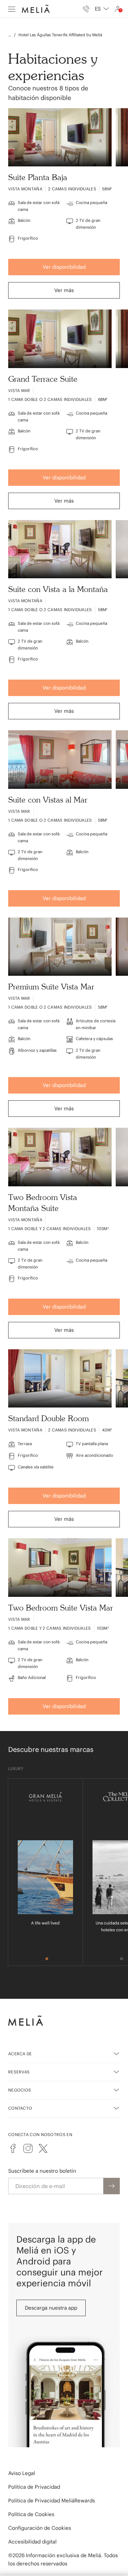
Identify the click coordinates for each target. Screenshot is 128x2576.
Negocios (20, 2090)
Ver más (64, 290)
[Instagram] (28, 2148)
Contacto (20, 2108)
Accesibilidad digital (32, 2542)
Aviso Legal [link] (22, 2473)
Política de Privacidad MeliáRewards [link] (52, 2501)
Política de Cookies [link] (31, 2514)
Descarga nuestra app (51, 2308)
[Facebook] (13, 2148)
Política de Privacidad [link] (34, 2487)
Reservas (19, 2072)
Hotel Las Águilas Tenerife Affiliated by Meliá (60, 35)
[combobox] (102, 9)
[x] (43, 2148)
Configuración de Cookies (40, 2528)
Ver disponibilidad (64, 267)
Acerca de (20, 2054)
